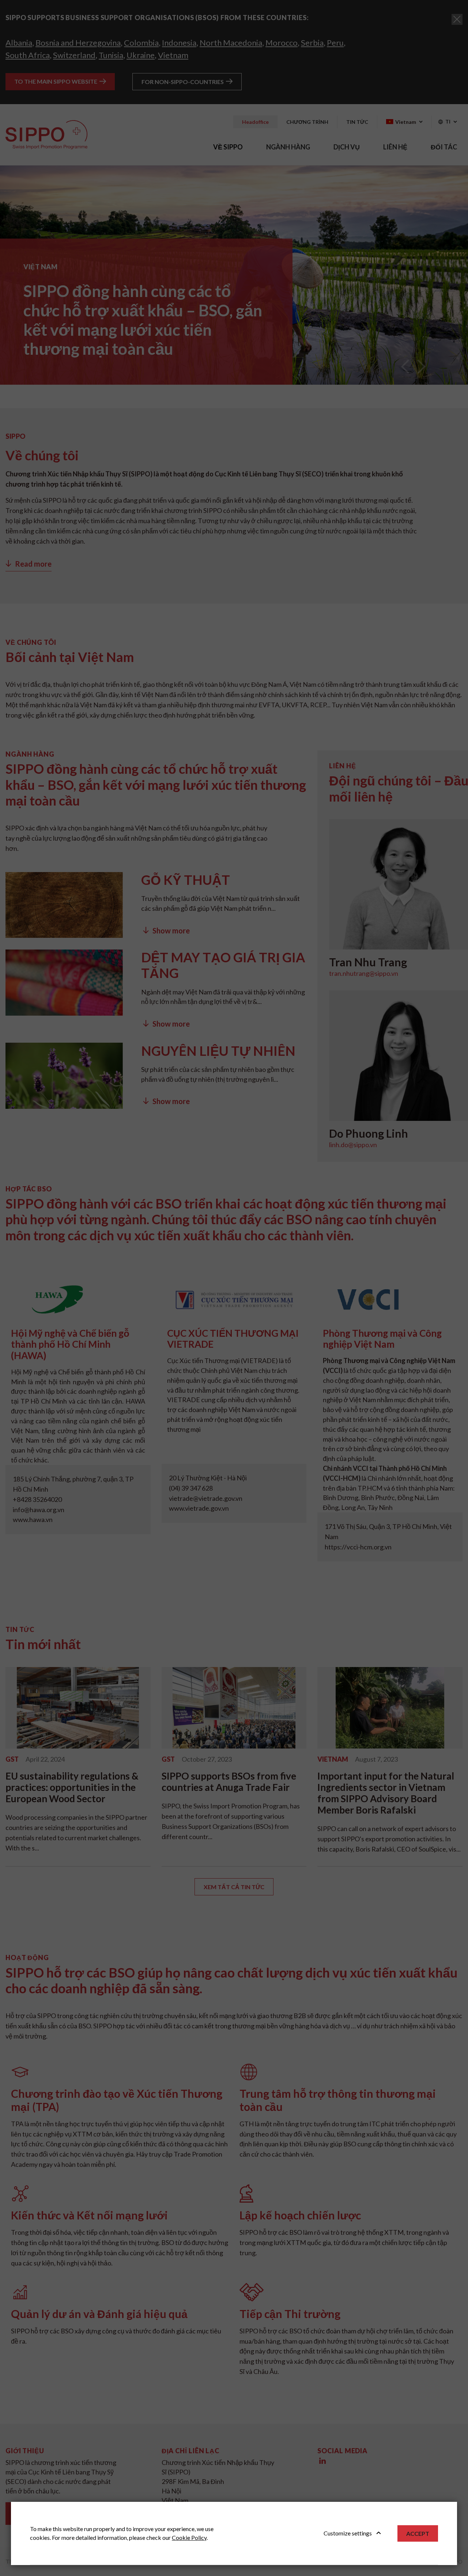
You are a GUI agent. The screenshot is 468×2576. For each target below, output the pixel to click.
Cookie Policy (189, 2537)
